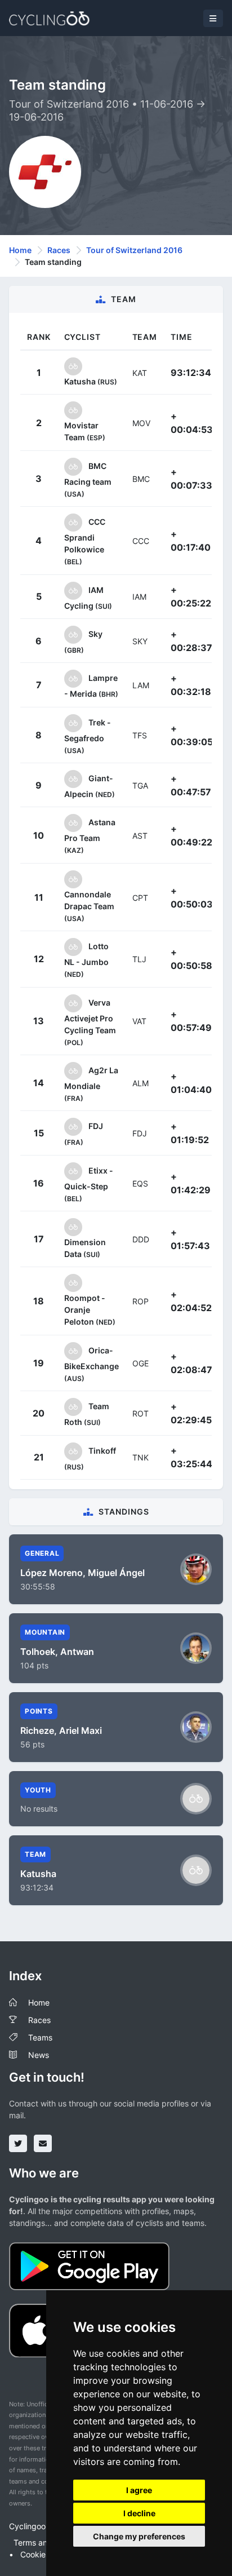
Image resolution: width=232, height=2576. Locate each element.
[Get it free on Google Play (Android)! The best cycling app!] (89, 2265)
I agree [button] (139, 2490)
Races (59, 250)
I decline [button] (139, 2513)
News (39, 2055)
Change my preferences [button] (139, 2536)
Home (20, 250)
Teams (40, 2037)
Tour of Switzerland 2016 (134, 250)
